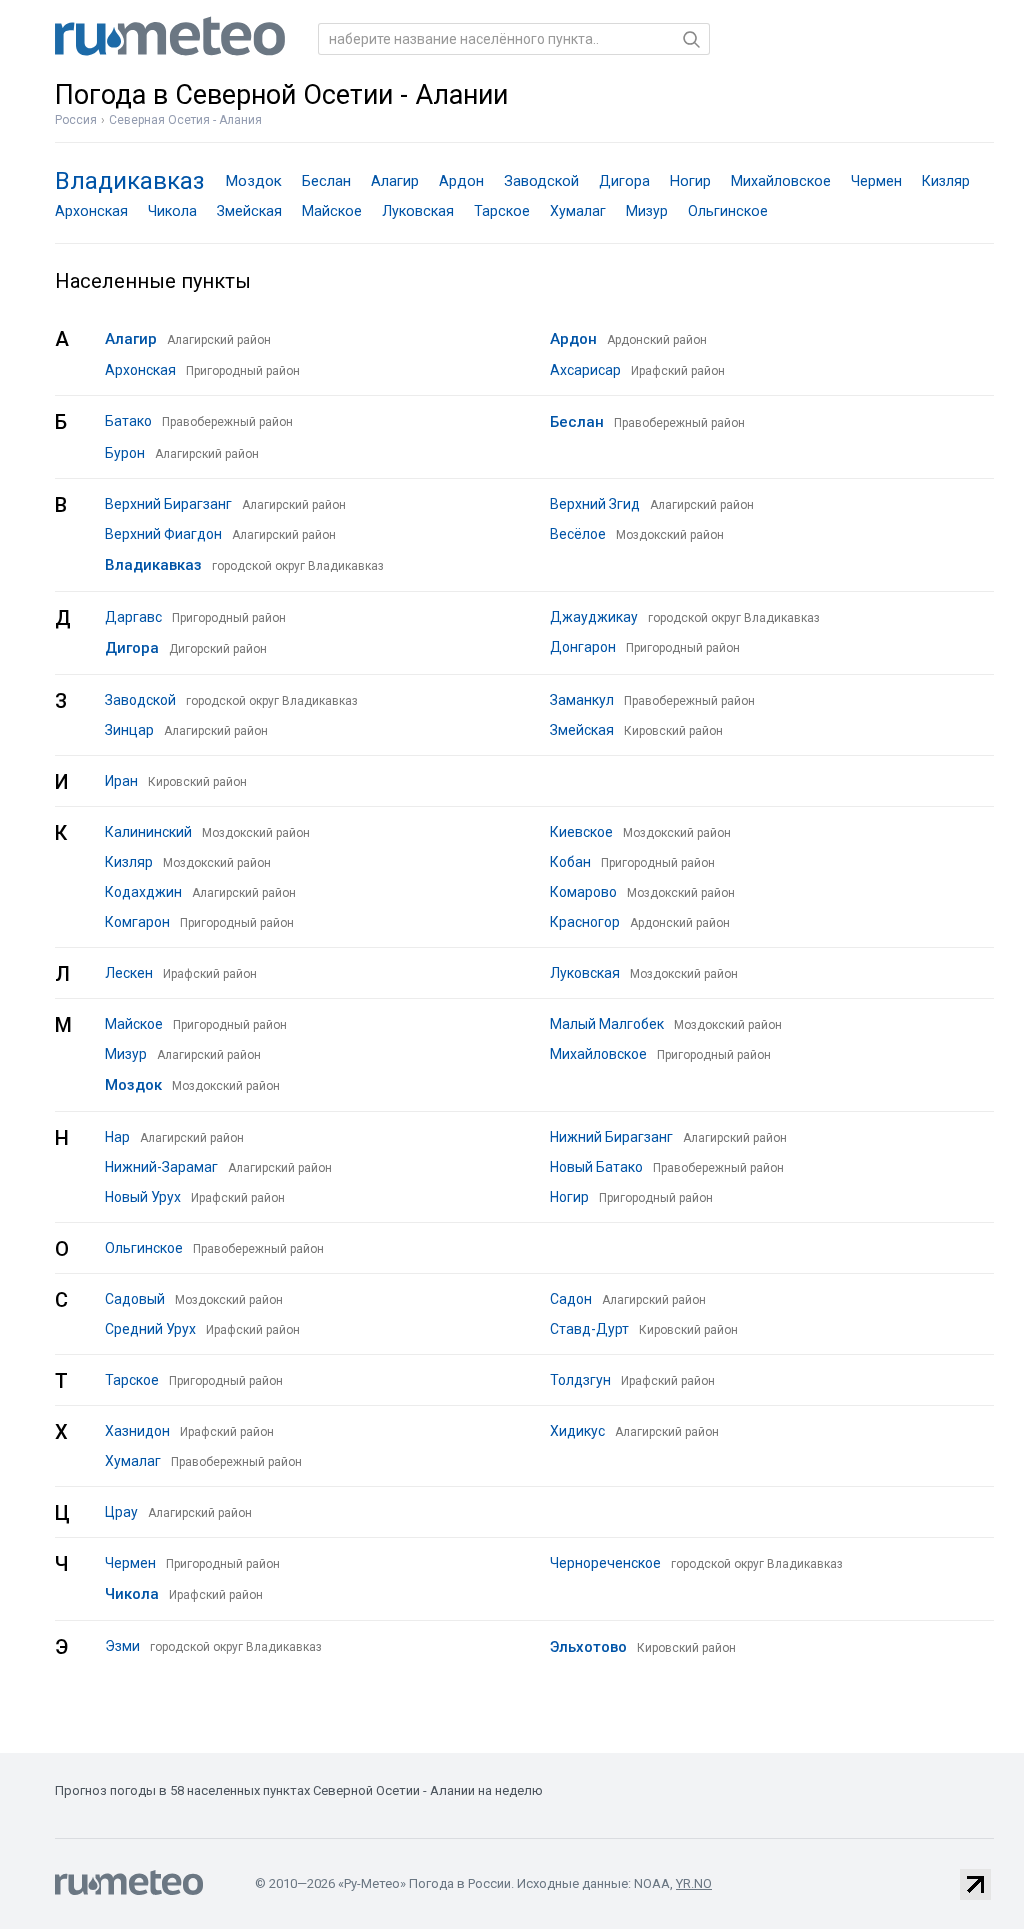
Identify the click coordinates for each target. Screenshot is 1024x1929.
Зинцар (129, 730)
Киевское (581, 832)
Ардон (461, 181)
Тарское (502, 211)
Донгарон (583, 647)
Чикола (172, 211)
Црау (121, 1512)
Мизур (647, 211)
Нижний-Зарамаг (161, 1167)
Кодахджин (143, 892)
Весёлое (578, 534)
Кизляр (946, 181)
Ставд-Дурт (589, 1329)
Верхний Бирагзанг (168, 504)
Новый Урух (143, 1197)
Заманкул (582, 700)
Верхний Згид (595, 504)
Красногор (585, 922)
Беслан (326, 181)
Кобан (570, 862)
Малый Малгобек (607, 1024)
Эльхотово (588, 1647)
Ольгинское (728, 211)
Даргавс (133, 617)
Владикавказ (130, 181)
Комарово (583, 892)
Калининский (148, 832)
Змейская (249, 211)
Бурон (125, 453)
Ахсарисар (585, 370)
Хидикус (577, 1431)
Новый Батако (596, 1167)
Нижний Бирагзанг (611, 1137)
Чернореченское (605, 1563)
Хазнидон (137, 1431)
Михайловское (781, 181)
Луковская (418, 211)
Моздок (253, 181)
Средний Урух (150, 1329)
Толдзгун (580, 1380)
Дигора (624, 181)
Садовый (135, 1299)
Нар (117, 1137)
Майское (332, 211)
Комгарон (137, 922)
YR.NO (694, 1883)
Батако (128, 421)
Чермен (876, 181)
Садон (571, 1299)
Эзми (122, 1646)
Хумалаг (578, 211)
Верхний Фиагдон (163, 534)
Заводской (541, 181)
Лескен (129, 973)
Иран (121, 781)
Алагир (395, 181)
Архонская (91, 211)
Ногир (690, 181)
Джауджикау (594, 617)
